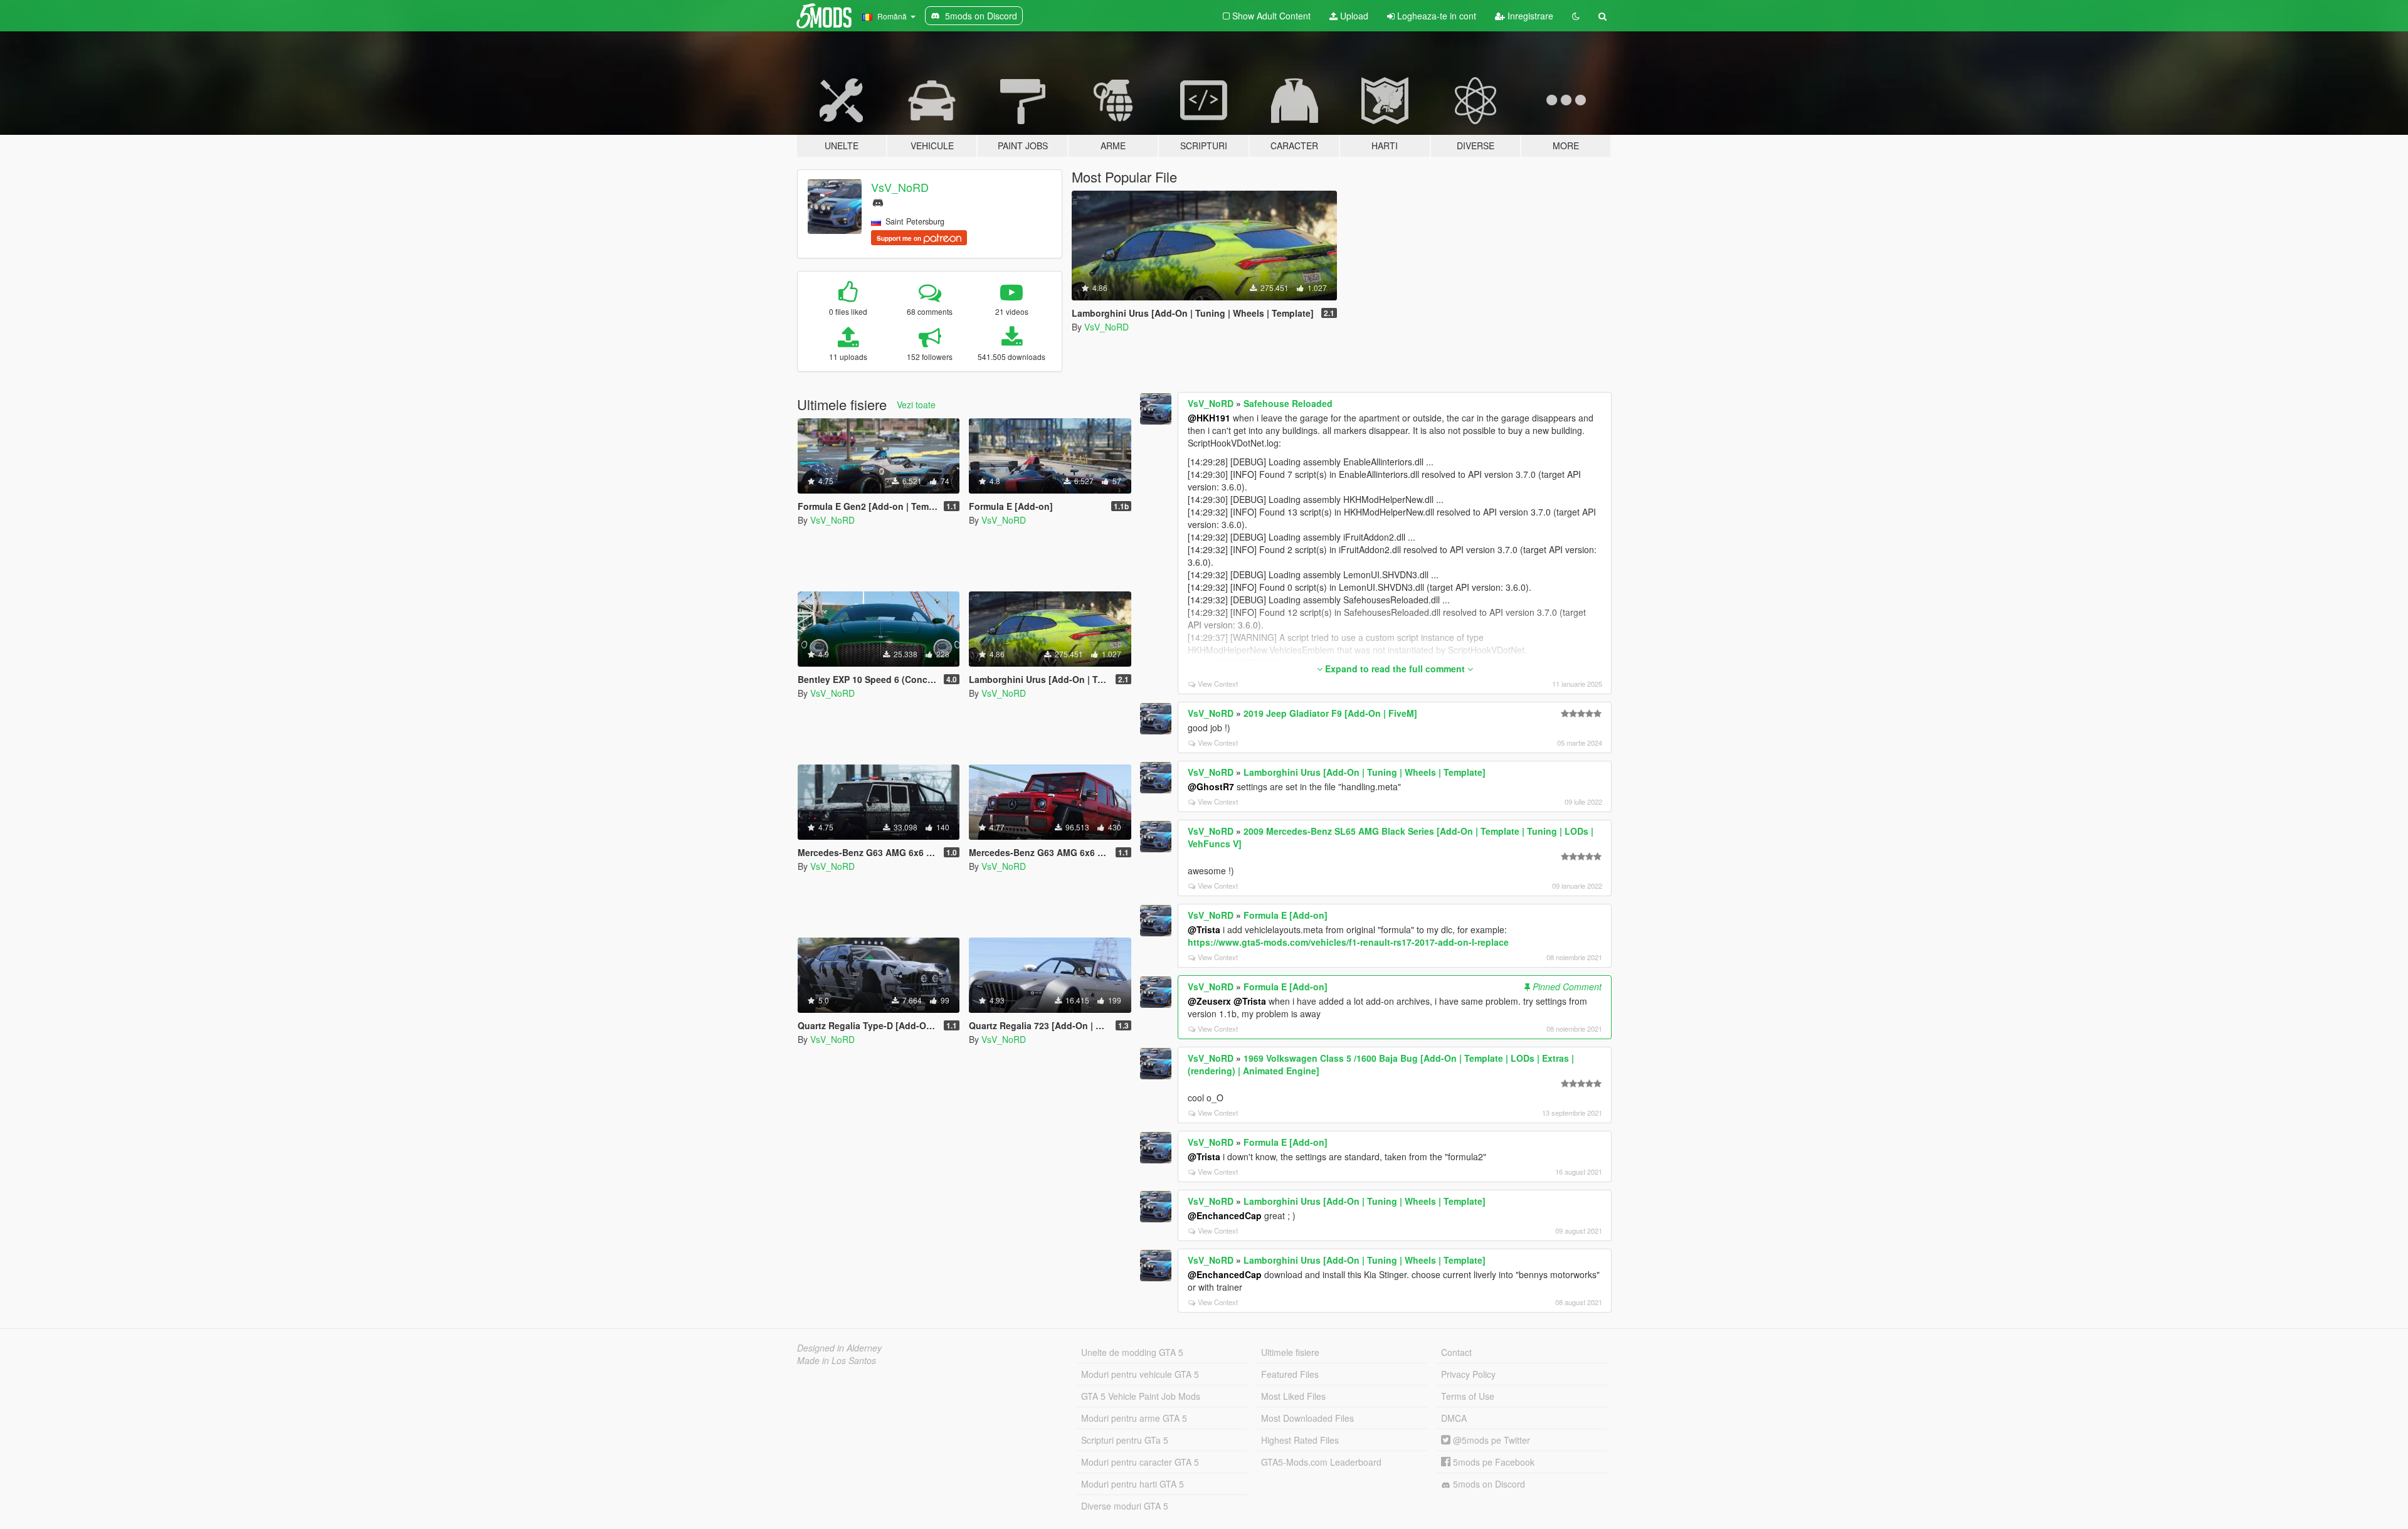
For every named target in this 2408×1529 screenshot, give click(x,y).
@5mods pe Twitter (1490, 1440)
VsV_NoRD (900, 187)
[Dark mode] (1576, 16)
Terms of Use (1468, 1396)
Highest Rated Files (1300, 1440)
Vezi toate (916, 405)
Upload (1353, 16)
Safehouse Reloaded (1288, 403)
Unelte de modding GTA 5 (1132, 1352)
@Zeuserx (1209, 1001)
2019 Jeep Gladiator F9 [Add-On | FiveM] (1330, 713)
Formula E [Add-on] (1286, 915)
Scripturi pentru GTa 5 (1125, 1440)
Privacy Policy (1468, 1374)
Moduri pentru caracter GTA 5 (1140, 1462)
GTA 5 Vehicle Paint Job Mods (1141, 1396)
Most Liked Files (1293, 1396)
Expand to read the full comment (1395, 669)
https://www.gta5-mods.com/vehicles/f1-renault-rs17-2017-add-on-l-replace (1348, 942)
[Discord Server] (878, 201)
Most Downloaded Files (1307, 1418)
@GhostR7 (1211, 786)
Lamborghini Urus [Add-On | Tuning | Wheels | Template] (1365, 772)
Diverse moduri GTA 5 (1125, 1506)
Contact (1456, 1352)
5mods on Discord (1488, 1484)
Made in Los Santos (837, 1360)
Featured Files (1290, 1374)
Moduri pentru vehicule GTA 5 (1140, 1374)
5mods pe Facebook (1492, 1462)
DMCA (1454, 1418)
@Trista (1204, 929)
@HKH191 (1209, 418)
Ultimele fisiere (1290, 1352)
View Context (1218, 684)
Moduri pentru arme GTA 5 (1134, 1418)
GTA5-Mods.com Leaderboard (1321, 1462)
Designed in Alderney (839, 1348)
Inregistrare (1529, 16)
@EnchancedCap (1225, 1215)
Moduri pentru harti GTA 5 (1133, 1484)
